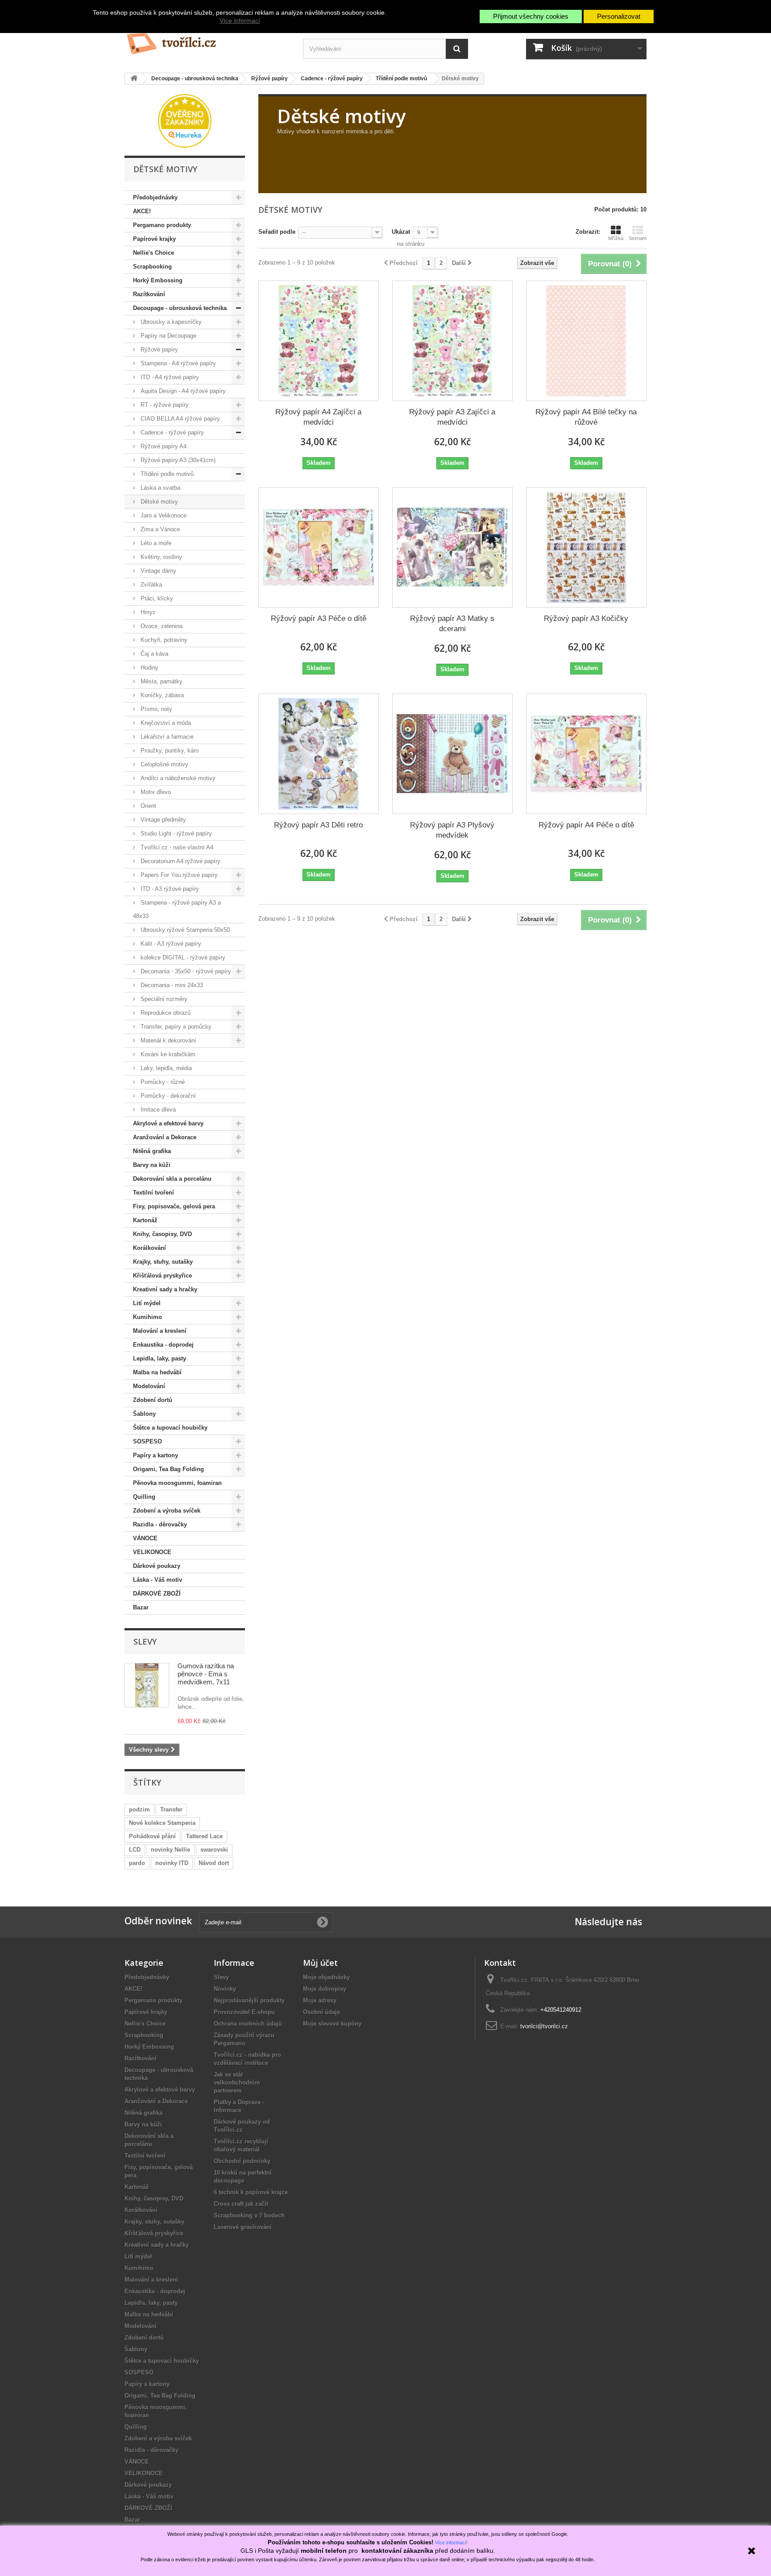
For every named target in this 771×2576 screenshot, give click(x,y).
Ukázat (401, 232)
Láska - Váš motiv (158, 1580)
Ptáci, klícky (156, 598)
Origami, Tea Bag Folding (168, 1469)
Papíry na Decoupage (168, 336)
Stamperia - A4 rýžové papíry (177, 363)
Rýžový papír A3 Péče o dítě (319, 618)
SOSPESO (147, 1441)
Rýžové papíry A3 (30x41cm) (177, 460)
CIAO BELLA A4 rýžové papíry (179, 419)
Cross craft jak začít (241, 2204)
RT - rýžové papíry (164, 405)
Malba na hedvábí (157, 1372)
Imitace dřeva (157, 1110)
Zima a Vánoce (159, 529)
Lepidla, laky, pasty (160, 1358)
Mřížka (616, 238)
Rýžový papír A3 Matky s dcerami (452, 624)
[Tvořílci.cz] (207, 40)
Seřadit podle (277, 232)
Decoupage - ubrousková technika (180, 308)
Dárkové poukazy (157, 1566)
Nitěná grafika (152, 1151)
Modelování (149, 1386)
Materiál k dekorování (168, 1040)
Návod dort (214, 1863)
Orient (147, 806)
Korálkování (149, 1248)
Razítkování (149, 294)
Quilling (144, 1497)
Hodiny (149, 668)
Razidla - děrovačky (160, 1524)
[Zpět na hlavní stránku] (134, 79)
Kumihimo (147, 1317)
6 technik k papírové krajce (251, 2192)
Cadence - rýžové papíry (171, 432)
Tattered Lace (204, 1836)
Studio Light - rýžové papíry (175, 833)
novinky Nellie (170, 1850)
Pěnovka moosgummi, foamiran (177, 1483)
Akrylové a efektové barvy (168, 1123)
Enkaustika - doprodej (163, 1345)
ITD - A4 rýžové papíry (169, 377)
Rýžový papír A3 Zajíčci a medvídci (452, 417)
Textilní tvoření (153, 1193)
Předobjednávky (155, 197)
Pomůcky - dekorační (167, 1096)
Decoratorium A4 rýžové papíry (180, 861)
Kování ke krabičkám (167, 1054)
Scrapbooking (152, 267)
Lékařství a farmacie (166, 737)
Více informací (240, 21)
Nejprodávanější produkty (249, 2000)
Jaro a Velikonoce (163, 515)
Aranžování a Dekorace (165, 1137)
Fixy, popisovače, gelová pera (174, 1206)
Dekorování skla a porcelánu (172, 1179)
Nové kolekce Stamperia (162, 1823)
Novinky (225, 1989)
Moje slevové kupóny (332, 2024)
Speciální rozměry (163, 999)
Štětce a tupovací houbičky (170, 1428)
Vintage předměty (162, 820)
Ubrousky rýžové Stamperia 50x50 (184, 930)
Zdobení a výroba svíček (167, 1511)
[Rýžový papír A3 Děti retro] (319, 754)
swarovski (214, 1850)
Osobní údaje (321, 2012)
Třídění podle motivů (166, 474)
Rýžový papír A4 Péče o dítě (586, 825)
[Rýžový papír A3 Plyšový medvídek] (452, 754)
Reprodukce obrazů (165, 1013)
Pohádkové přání (152, 1836)
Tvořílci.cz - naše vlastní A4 (176, 847)
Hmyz (147, 612)
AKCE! (142, 211)
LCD (135, 1850)
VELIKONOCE (152, 1552)
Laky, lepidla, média (165, 1068)
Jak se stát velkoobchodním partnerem (237, 2082)
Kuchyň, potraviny (163, 640)
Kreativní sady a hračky (165, 1289)
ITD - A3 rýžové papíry (169, 889)
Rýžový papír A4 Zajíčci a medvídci (318, 417)
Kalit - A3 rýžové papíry (170, 944)
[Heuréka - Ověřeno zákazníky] (185, 120)
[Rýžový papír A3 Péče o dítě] (319, 547)
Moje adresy (320, 2000)
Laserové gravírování (243, 2227)
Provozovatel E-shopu (244, 2012)
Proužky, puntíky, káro (169, 750)
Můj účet (320, 1963)
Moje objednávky (326, 1977)
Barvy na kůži (152, 1165)
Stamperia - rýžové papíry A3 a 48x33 (177, 909)
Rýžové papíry (158, 349)
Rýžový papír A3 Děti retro (318, 825)
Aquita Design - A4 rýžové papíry (182, 391)
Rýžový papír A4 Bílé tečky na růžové (586, 417)
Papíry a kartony (155, 1455)
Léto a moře (155, 543)
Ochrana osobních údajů (248, 2024)
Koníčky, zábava (161, 695)
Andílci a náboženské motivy (177, 778)
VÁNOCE (145, 1538)
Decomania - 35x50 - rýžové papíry (185, 971)
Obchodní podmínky (242, 2161)
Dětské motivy (158, 502)
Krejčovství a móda (165, 723)
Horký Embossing (158, 280)
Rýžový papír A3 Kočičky (586, 618)
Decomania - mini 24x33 (171, 985)
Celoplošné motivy (164, 764)
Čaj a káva (153, 654)
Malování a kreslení (160, 1331)
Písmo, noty (155, 709)
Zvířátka (150, 585)
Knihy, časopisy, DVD (162, 1234)
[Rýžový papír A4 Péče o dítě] (586, 754)
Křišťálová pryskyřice (162, 1276)
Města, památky (161, 681)
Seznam (638, 238)
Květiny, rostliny (160, 557)
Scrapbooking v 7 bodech (249, 2215)
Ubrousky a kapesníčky (170, 322)
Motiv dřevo (155, 792)
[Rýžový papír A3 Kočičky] (586, 547)
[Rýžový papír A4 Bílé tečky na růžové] (586, 341)
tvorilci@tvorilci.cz (544, 2026)
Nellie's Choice (153, 253)
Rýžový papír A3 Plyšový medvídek (452, 830)
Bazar (141, 1607)
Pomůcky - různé (162, 1082)
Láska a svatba (160, 488)
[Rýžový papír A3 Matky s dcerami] (452, 547)
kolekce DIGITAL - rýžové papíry (182, 957)
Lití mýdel (147, 1303)
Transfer (171, 1809)
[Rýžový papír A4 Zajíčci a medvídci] (319, 341)
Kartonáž (145, 1220)
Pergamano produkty (162, 225)
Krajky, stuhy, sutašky (163, 1262)
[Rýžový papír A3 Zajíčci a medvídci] (452, 341)
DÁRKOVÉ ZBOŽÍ (157, 1594)
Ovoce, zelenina (161, 626)
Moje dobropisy (325, 1989)
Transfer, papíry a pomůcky (175, 1027)
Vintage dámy (158, 571)
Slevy (145, 1642)
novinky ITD (172, 1863)
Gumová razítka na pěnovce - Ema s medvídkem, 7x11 (206, 1674)
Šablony (144, 1414)
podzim (139, 1809)
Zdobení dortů (153, 1400)
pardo (137, 1863)
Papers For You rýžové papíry (178, 875)
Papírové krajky (154, 239)
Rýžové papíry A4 (163, 446)
